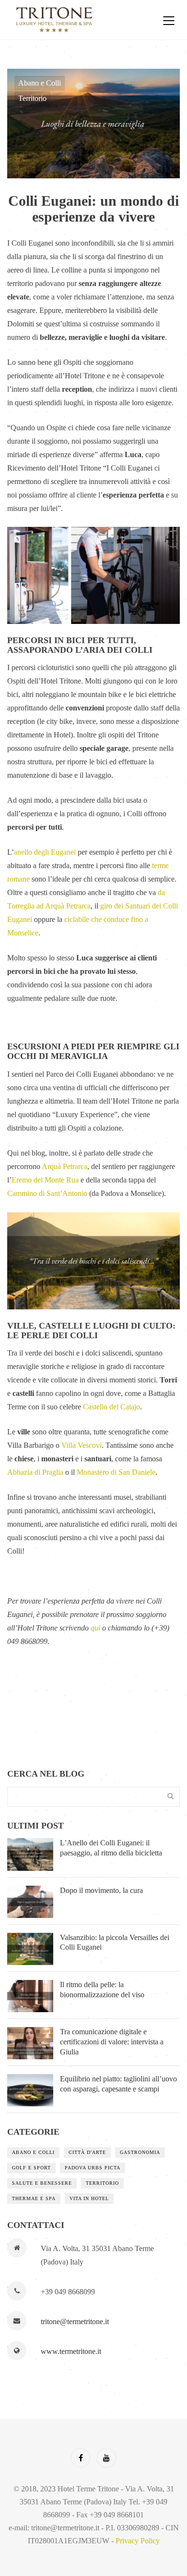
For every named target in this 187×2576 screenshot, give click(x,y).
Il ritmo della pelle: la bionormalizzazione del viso (102, 1990)
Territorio (32, 98)
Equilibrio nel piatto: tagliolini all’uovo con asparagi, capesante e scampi (118, 2084)
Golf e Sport (31, 2168)
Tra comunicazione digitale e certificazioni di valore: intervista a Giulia (112, 2042)
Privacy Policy (138, 2541)
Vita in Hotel (89, 2198)
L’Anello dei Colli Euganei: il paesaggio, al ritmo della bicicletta (111, 1848)
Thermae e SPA (34, 2198)
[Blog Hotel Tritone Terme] (77, 20)
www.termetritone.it (71, 2351)
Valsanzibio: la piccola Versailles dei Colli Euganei (115, 1942)
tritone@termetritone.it (75, 2321)
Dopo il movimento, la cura (101, 1890)
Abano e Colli (40, 83)
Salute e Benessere (42, 2183)
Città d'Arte (87, 2152)
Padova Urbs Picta (93, 2168)
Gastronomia (140, 2152)
